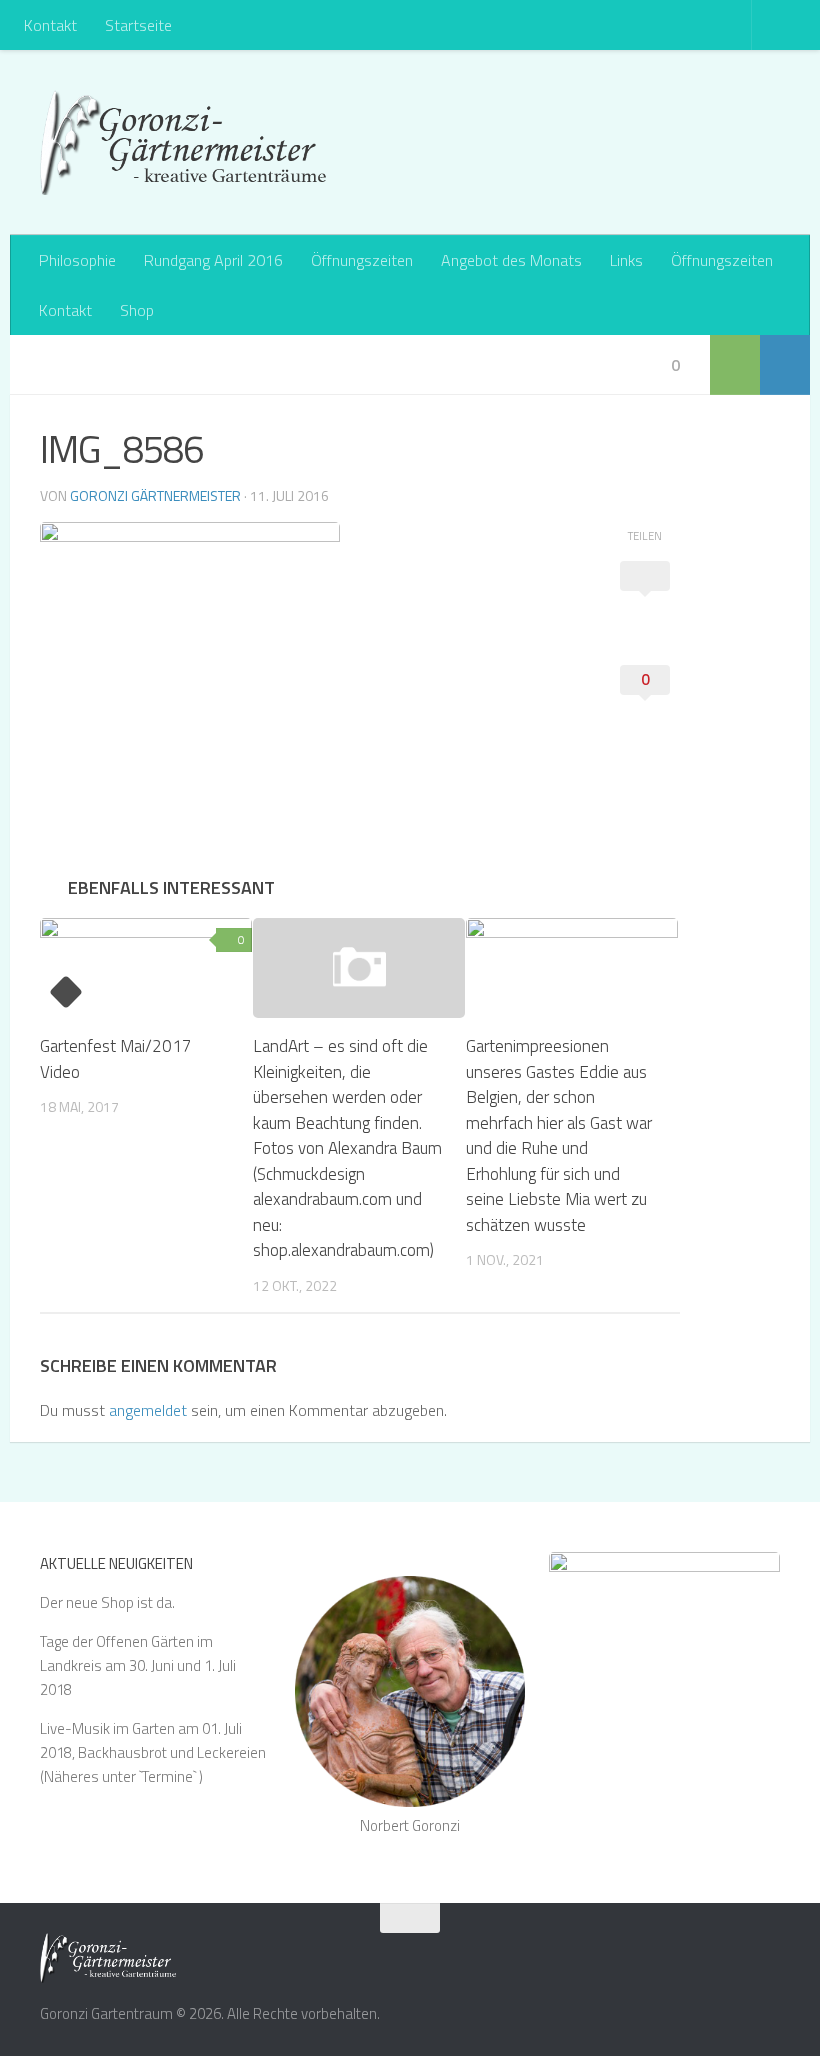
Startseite (138, 25)
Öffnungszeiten (362, 260)
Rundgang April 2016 (213, 260)
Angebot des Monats (511, 260)
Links (626, 260)
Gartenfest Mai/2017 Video (116, 1059)
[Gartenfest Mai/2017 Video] (146, 968)
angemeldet (148, 1410)
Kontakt (50, 25)
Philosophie (77, 260)
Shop (137, 310)
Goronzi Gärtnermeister (155, 495)
